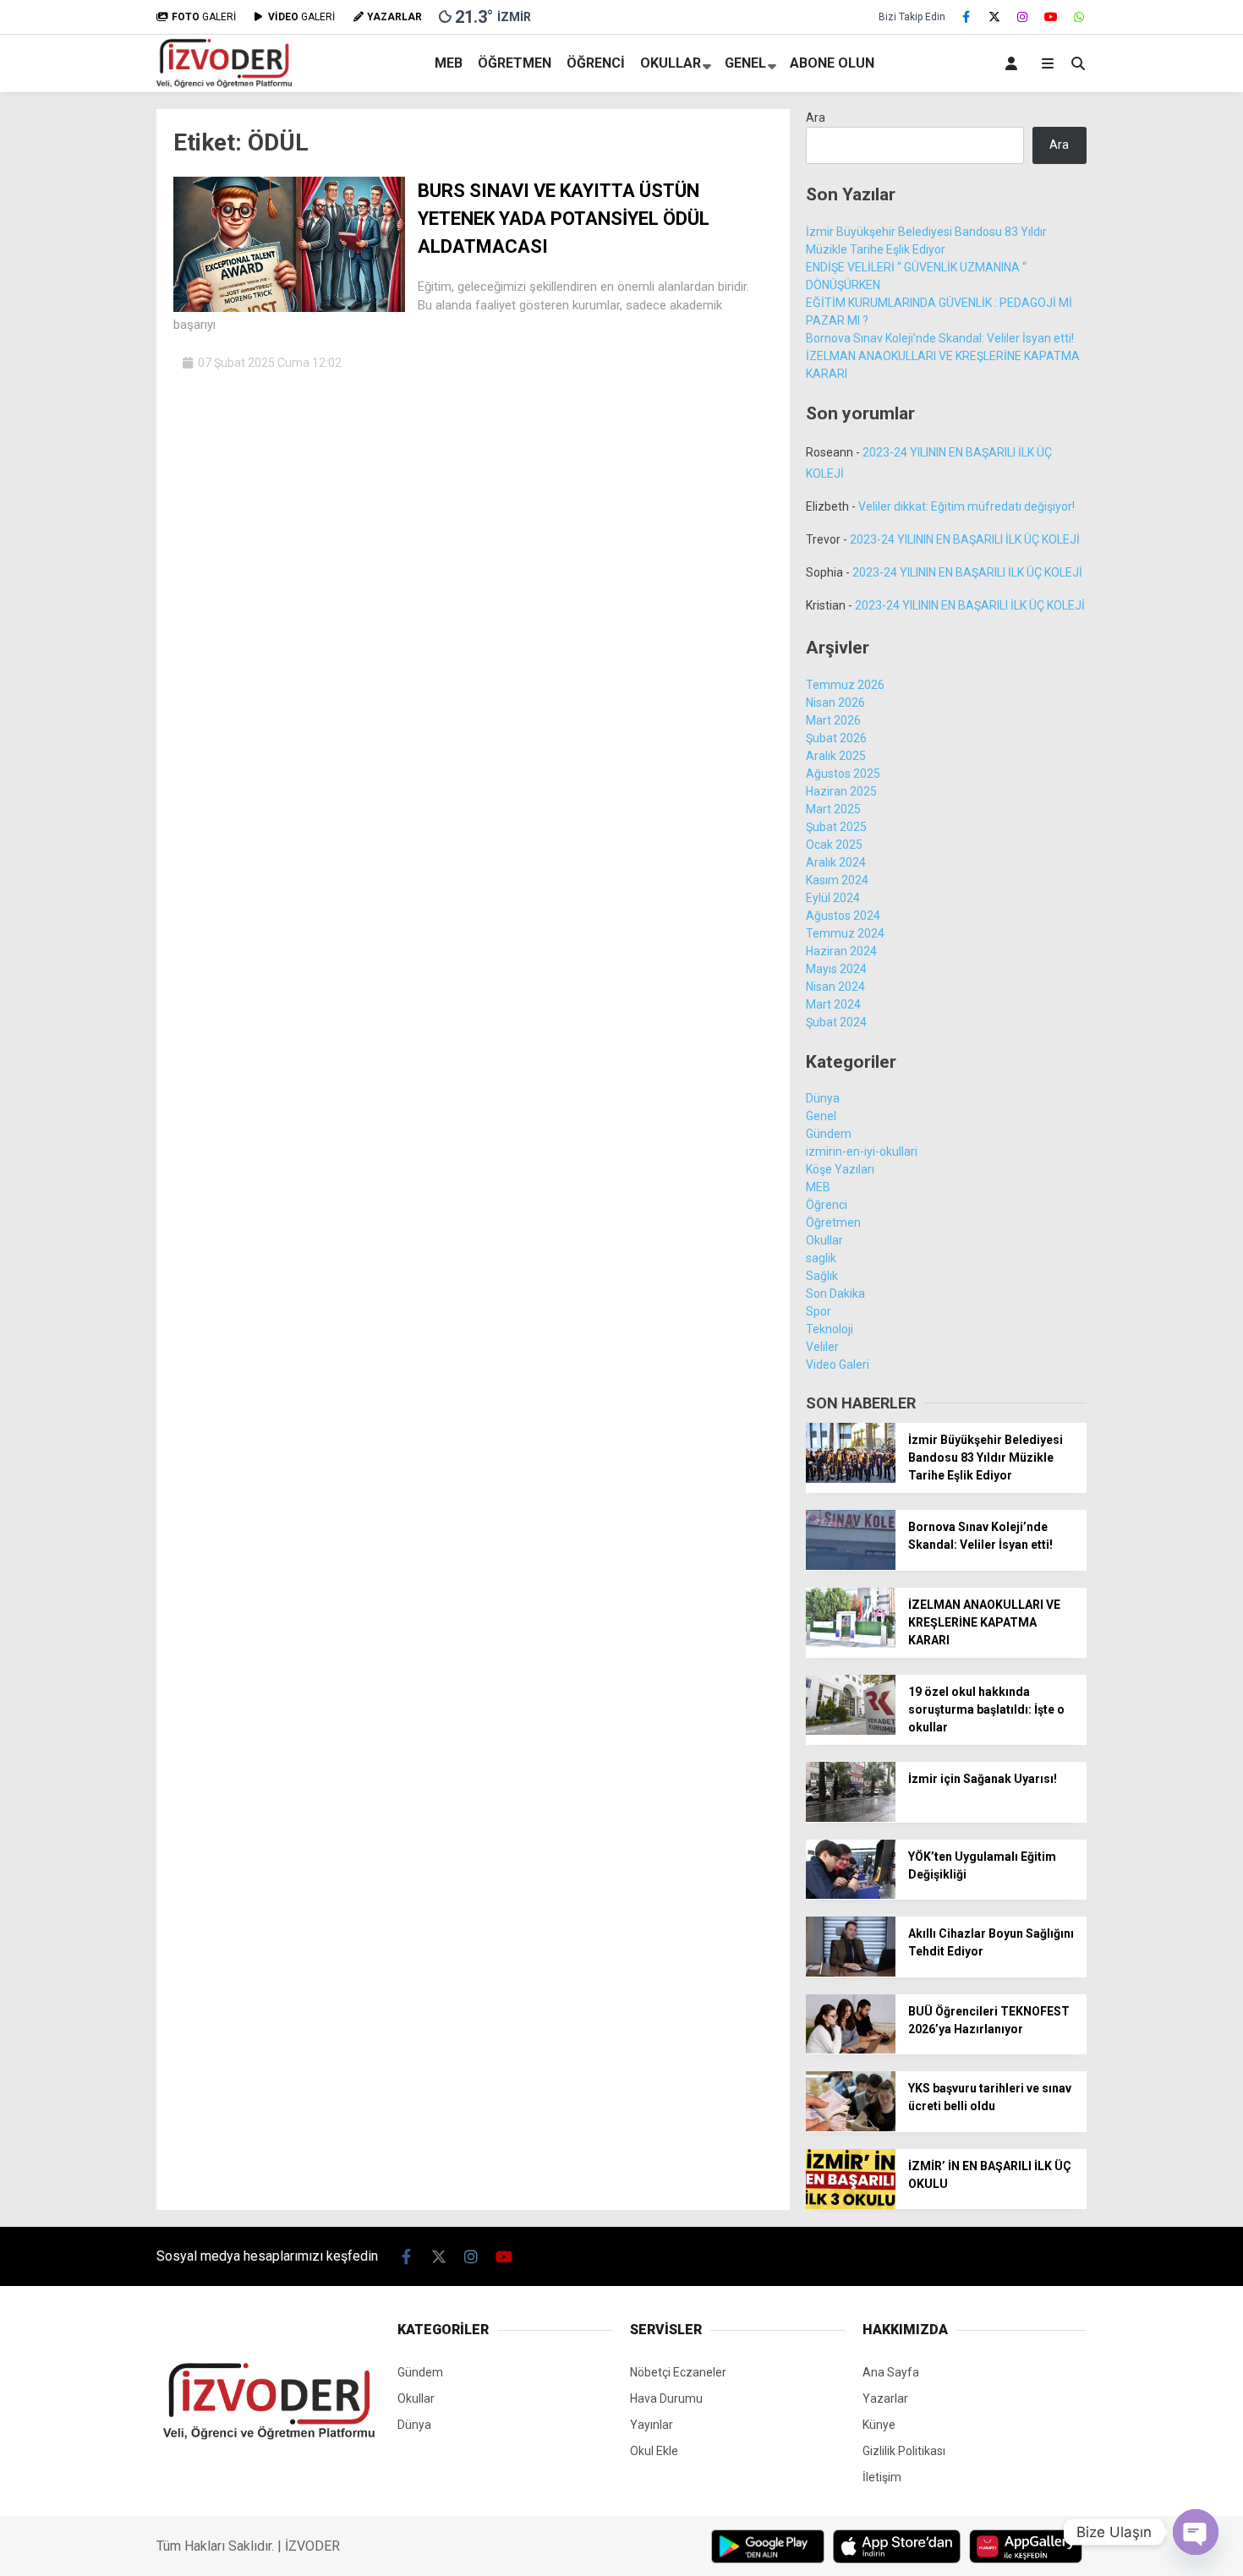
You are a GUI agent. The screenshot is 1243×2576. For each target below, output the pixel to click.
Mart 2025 (833, 809)
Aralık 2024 (836, 862)
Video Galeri (838, 1365)
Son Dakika (835, 1293)
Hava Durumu (666, 2398)
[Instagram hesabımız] (1023, 17)
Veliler (822, 1347)
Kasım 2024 (837, 880)
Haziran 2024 (841, 951)
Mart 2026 (833, 720)
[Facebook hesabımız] (966, 17)
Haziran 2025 (841, 791)
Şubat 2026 (836, 738)
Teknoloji (830, 1329)
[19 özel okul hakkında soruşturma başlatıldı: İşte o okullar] (851, 1731)
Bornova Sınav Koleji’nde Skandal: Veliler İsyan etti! (940, 338)
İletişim (882, 2477)
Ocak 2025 (834, 845)
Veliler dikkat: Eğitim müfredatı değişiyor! (966, 506)
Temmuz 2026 (845, 685)
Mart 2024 (833, 1004)
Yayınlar (652, 2425)
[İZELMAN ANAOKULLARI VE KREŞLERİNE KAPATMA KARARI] (851, 1643)
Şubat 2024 (836, 1022)
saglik (821, 1258)
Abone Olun (832, 63)
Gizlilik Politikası (904, 2451)
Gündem (829, 1134)
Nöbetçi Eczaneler (678, 2372)
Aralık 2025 (836, 756)
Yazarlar (885, 2398)
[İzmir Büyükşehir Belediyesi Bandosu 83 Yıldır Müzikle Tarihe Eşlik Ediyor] (851, 1479)
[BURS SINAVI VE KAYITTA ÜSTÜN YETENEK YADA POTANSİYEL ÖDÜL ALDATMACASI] (289, 308)
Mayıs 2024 (836, 969)
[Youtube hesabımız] (1051, 17)
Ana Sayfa (891, 2372)
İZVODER (312, 2546)
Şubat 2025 (836, 827)
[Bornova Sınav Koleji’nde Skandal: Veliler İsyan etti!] (851, 1566)
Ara (816, 118)
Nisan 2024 (835, 987)
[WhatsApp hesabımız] (1080, 17)
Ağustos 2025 (843, 774)
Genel (745, 63)
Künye (879, 2425)
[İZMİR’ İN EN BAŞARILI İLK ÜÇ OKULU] (851, 2205)
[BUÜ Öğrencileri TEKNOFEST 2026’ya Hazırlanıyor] (851, 2049)
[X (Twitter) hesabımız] (994, 17)
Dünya (823, 1098)
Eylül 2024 (833, 898)
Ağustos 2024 (843, 916)
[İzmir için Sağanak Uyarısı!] (851, 1818)
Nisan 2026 (835, 703)
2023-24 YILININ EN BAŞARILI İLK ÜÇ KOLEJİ (965, 539)
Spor (819, 1311)
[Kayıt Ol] (1014, 63)
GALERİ (204, 17)
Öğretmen (515, 63)
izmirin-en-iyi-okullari (862, 1151)
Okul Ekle (654, 2451)
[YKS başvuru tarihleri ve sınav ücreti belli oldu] (851, 2127)
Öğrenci (596, 63)
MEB (449, 63)
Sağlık (822, 1276)
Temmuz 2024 (845, 933)
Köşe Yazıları (840, 1169)
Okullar (671, 63)
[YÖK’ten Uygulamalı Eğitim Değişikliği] (851, 1895)
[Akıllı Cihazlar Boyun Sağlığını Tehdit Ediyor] (851, 1972)
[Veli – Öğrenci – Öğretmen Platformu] (224, 84)
